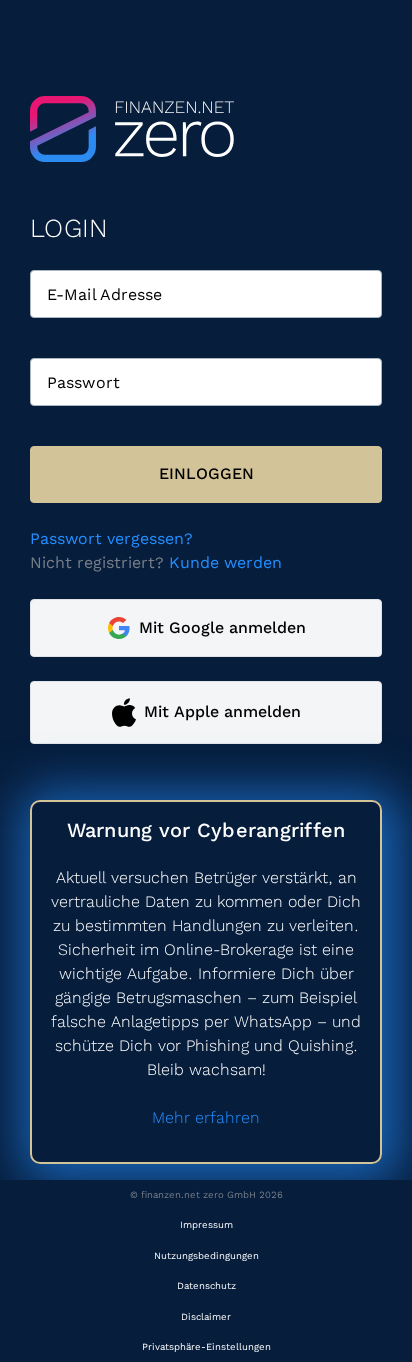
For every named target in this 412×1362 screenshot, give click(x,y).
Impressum (206, 1224)
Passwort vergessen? (111, 538)
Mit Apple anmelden (222, 711)
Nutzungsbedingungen (206, 1255)
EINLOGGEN (206, 473)
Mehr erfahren (206, 1117)
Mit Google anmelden (222, 627)
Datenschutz (206, 1285)
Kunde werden (225, 562)
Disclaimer (206, 1316)
